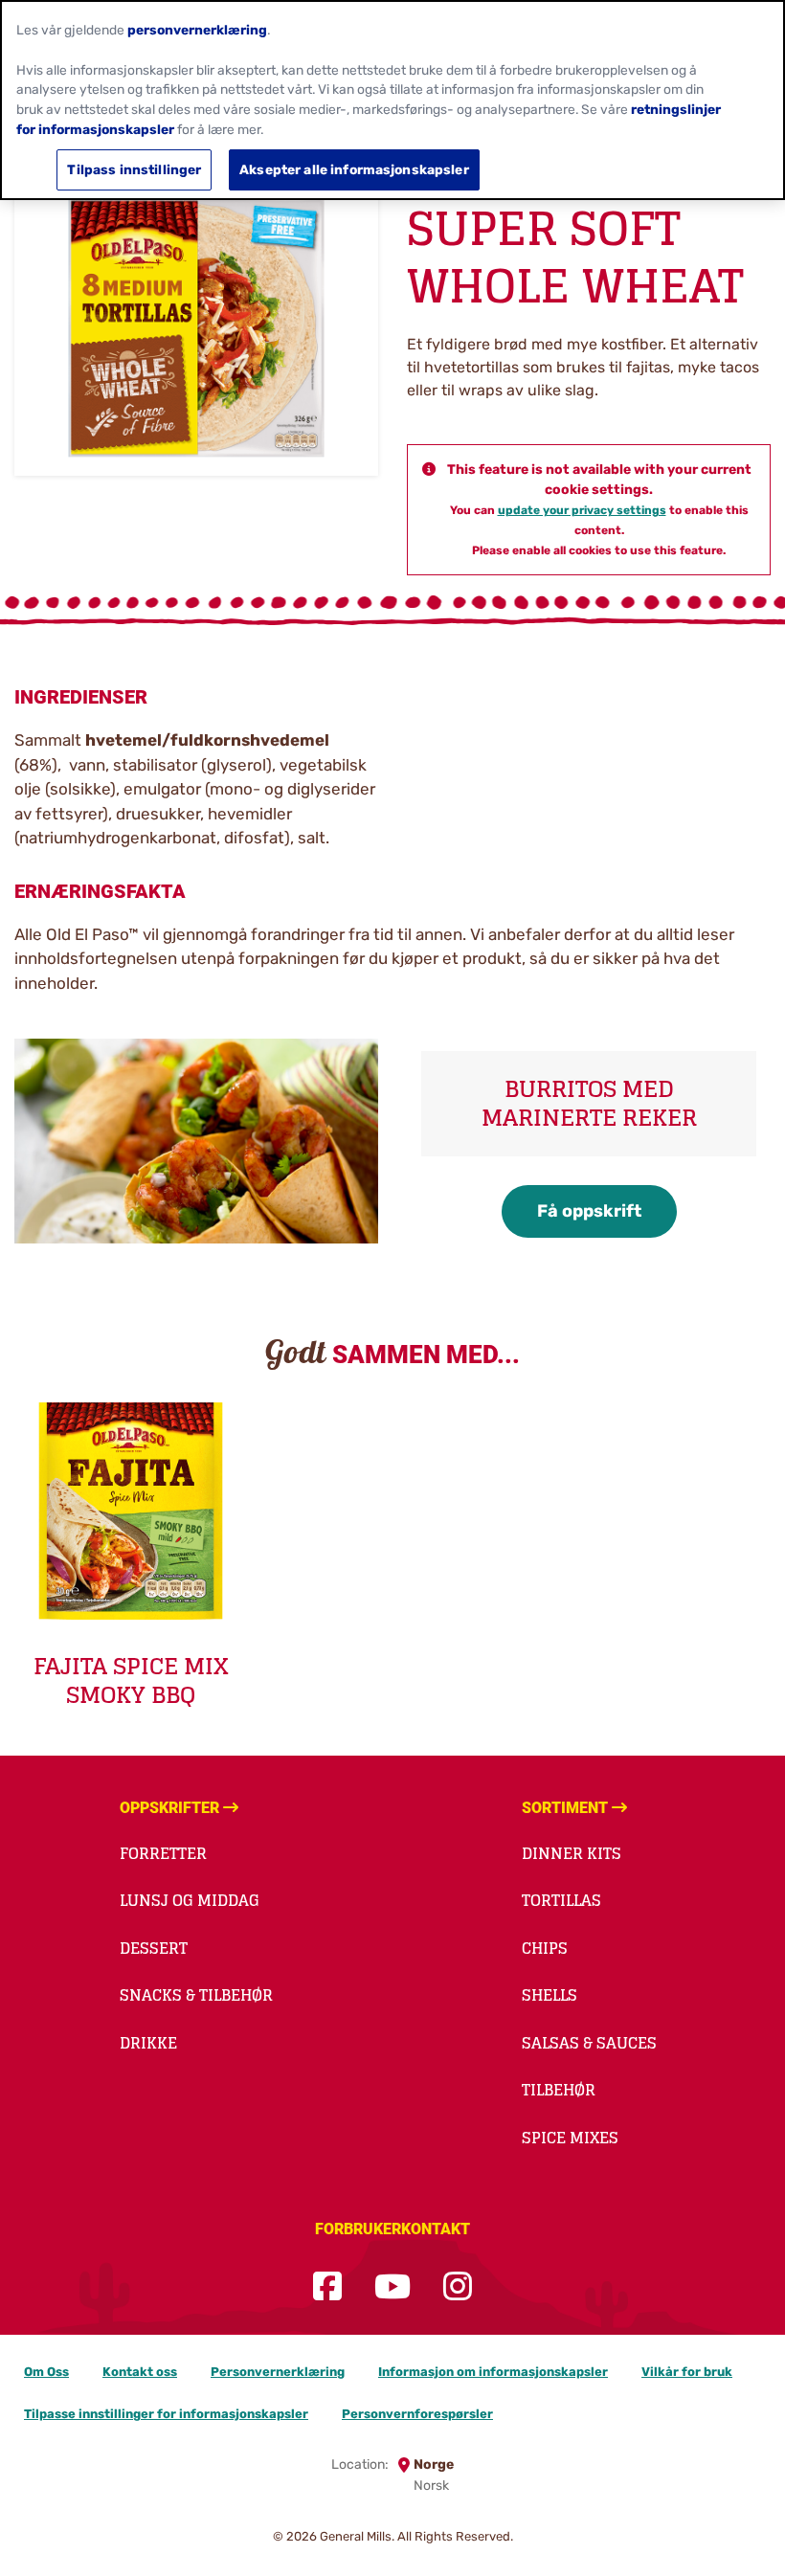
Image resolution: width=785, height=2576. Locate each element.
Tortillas (561, 1900)
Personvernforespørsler (417, 2414)
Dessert (154, 1948)
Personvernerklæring (278, 2372)
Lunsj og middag (190, 1900)
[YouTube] (392, 2287)
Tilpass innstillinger (134, 169)
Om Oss (46, 2372)
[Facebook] (327, 2287)
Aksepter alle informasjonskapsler (354, 169)
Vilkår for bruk (687, 2372)
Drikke (148, 2043)
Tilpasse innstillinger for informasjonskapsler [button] (166, 2414)
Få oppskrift (589, 1211)
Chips (545, 1948)
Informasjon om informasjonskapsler (493, 2372)
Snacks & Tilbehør (196, 1995)
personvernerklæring (197, 30)
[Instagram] (458, 2287)
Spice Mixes (570, 2138)
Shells (549, 1995)
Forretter (163, 1853)
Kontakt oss (140, 2372)
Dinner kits (572, 1853)
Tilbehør (559, 2090)
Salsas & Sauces (589, 2043)
